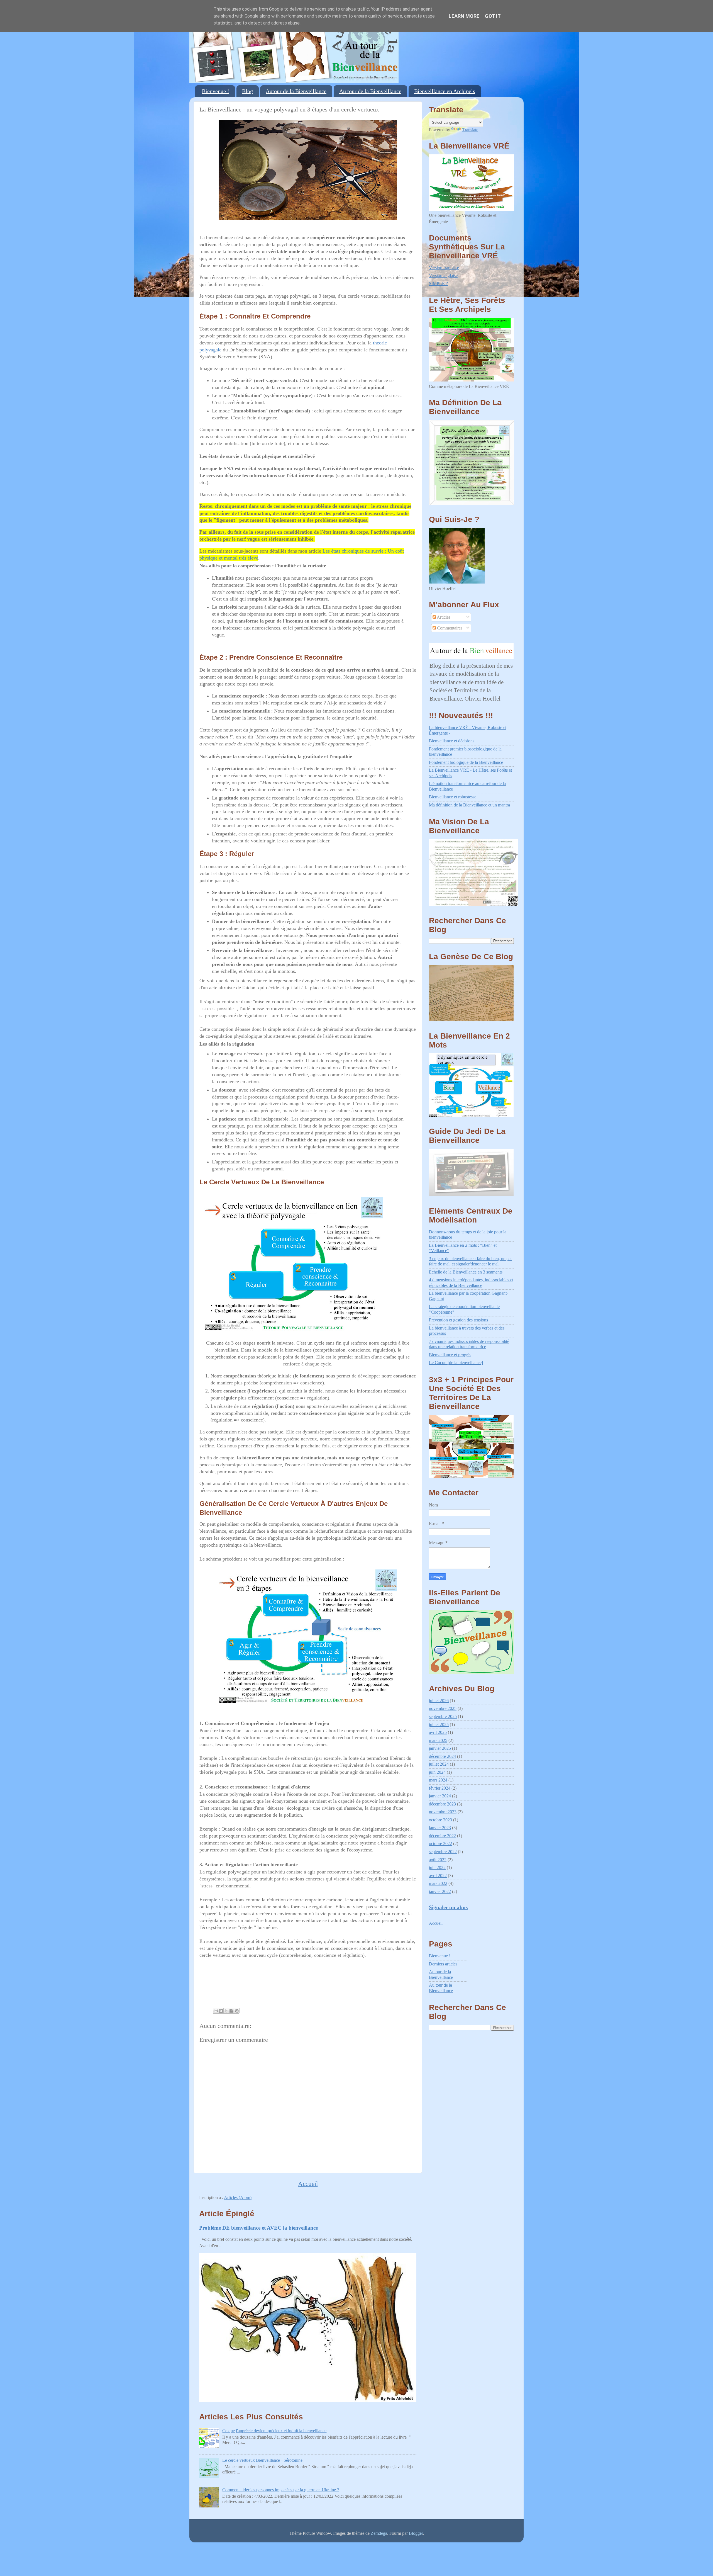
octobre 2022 (440, 1844)
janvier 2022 (440, 1892)
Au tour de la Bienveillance (370, 91)
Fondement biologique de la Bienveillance (466, 762)
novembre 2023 (443, 1812)
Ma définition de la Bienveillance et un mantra (469, 805)
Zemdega (379, 2533)
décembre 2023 (442, 1804)
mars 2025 (438, 1741)
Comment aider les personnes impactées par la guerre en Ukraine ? (281, 2490)
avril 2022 (438, 1876)
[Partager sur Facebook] (231, 2011)
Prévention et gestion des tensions (458, 1320)
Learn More (464, 16)
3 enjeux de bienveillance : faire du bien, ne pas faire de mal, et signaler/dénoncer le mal (471, 1261)
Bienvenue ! (216, 91)
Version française (444, 268)
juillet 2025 (439, 1725)
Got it (493, 16)
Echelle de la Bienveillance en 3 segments (466, 1272)
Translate (470, 130)
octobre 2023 (440, 1820)
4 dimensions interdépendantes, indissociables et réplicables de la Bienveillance (471, 1283)
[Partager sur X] (226, 2011)
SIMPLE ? (438, 284)
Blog (247, 91)
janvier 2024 (440, 1796)
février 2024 (440, 1788)
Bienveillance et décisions (452, 741)
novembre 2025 (443, 1709)
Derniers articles (443, 1964)
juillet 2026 (439, 1701)
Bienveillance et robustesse (453, 797)
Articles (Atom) (238, 2198)
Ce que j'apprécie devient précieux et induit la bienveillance (274, 2431)
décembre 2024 (442, 1756)
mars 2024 (438, 1780)
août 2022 (438, 1860)
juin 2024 (437, 1772)
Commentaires (449, 628)
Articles (443, 617)
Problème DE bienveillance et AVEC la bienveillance (258, 2228)
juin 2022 (437, 1868)
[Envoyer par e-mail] (216, 2011)
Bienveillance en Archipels (445, 91)
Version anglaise (443, 276)
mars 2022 (438, 1884)
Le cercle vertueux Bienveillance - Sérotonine (262, 2460)
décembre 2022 (442, 1836)
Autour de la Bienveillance (296, 91)
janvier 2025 (440, 1748)
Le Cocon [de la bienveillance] (456, 1363)
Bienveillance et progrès (450, 1355)
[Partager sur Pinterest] (237, 2011)
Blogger (416, 2533)
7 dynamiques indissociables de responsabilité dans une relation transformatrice (469, 1344)
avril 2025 (438, 1732)
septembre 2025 (443, 1717)
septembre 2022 (443, 1852)
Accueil (308, 2184)
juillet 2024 (439, 1764)
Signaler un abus (448, 1907)
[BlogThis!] (221, 2011)
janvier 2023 (440, 1828)
